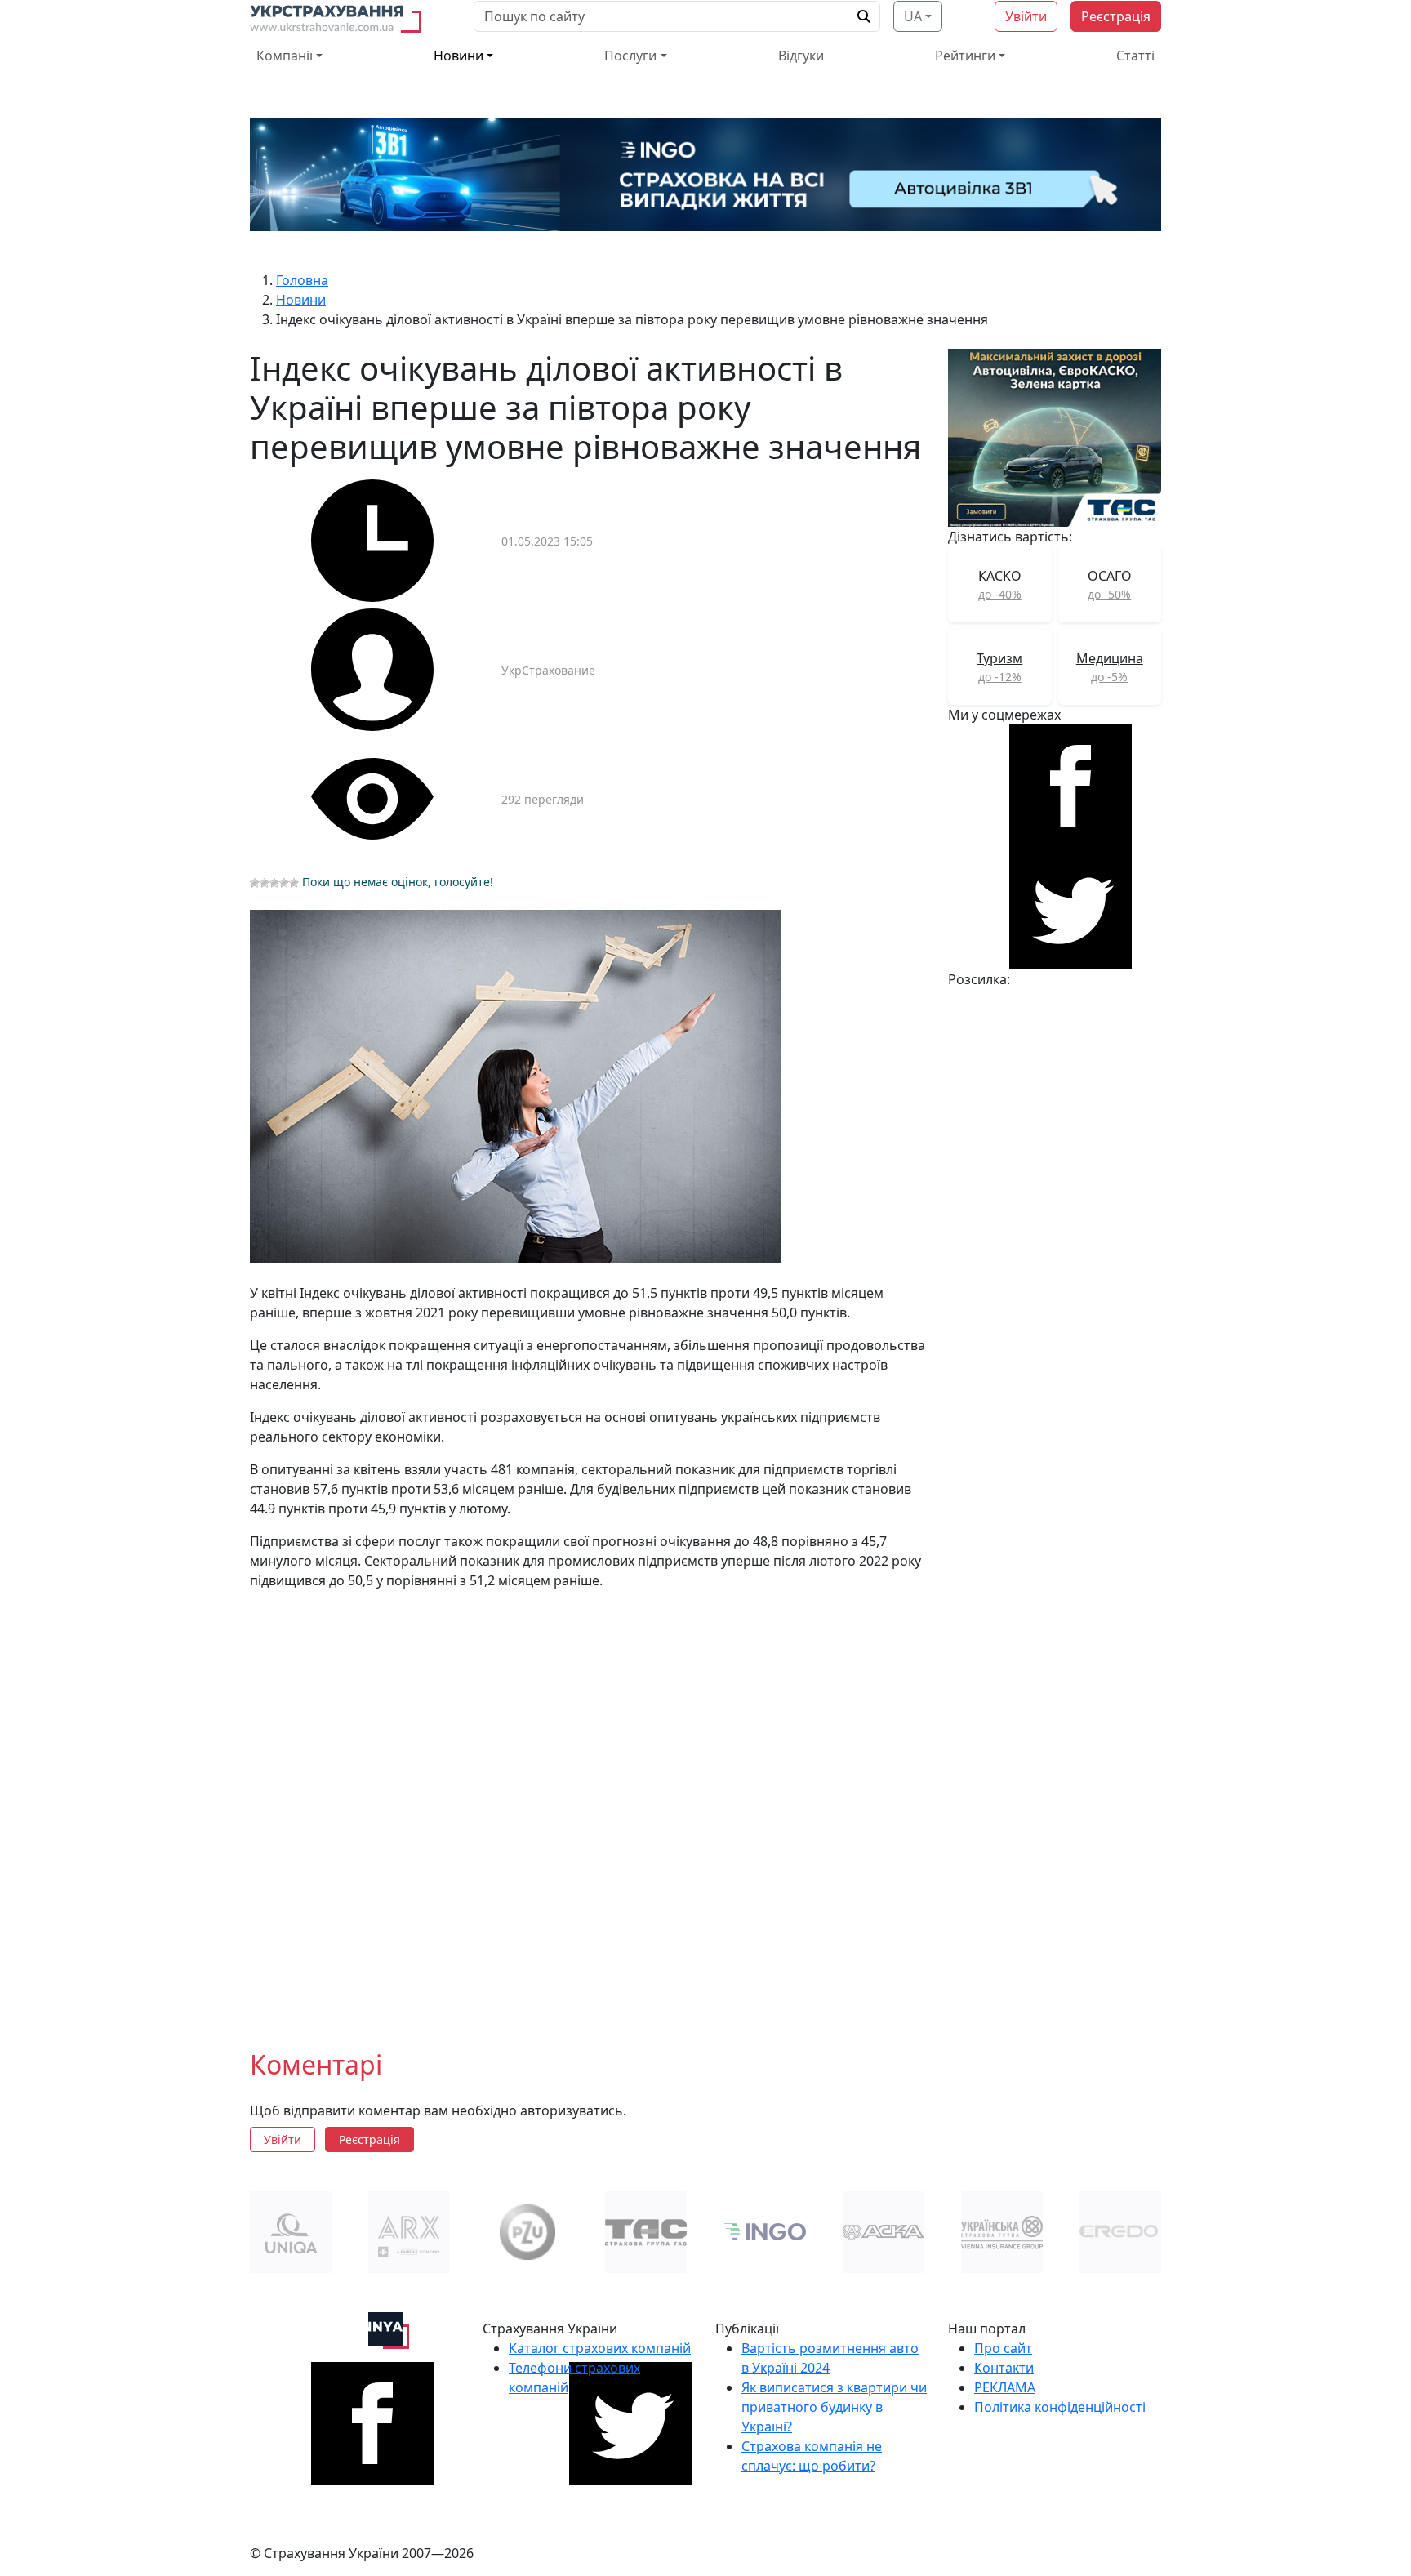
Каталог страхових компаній (600, 2348)
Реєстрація (1116, 16)
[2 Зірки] (265, 883)
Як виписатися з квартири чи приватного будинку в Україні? (834, 2407)
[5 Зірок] (294, 883)
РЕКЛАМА (1005, 2387)
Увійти (1026, 16)
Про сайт (1003, 2348)
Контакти (1004, 2368)
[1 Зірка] (255, 883)
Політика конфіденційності (1060, 2407)
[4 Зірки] (284, 883)
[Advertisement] (589, 1807)
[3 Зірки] (274, 883)
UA (913, 16)
